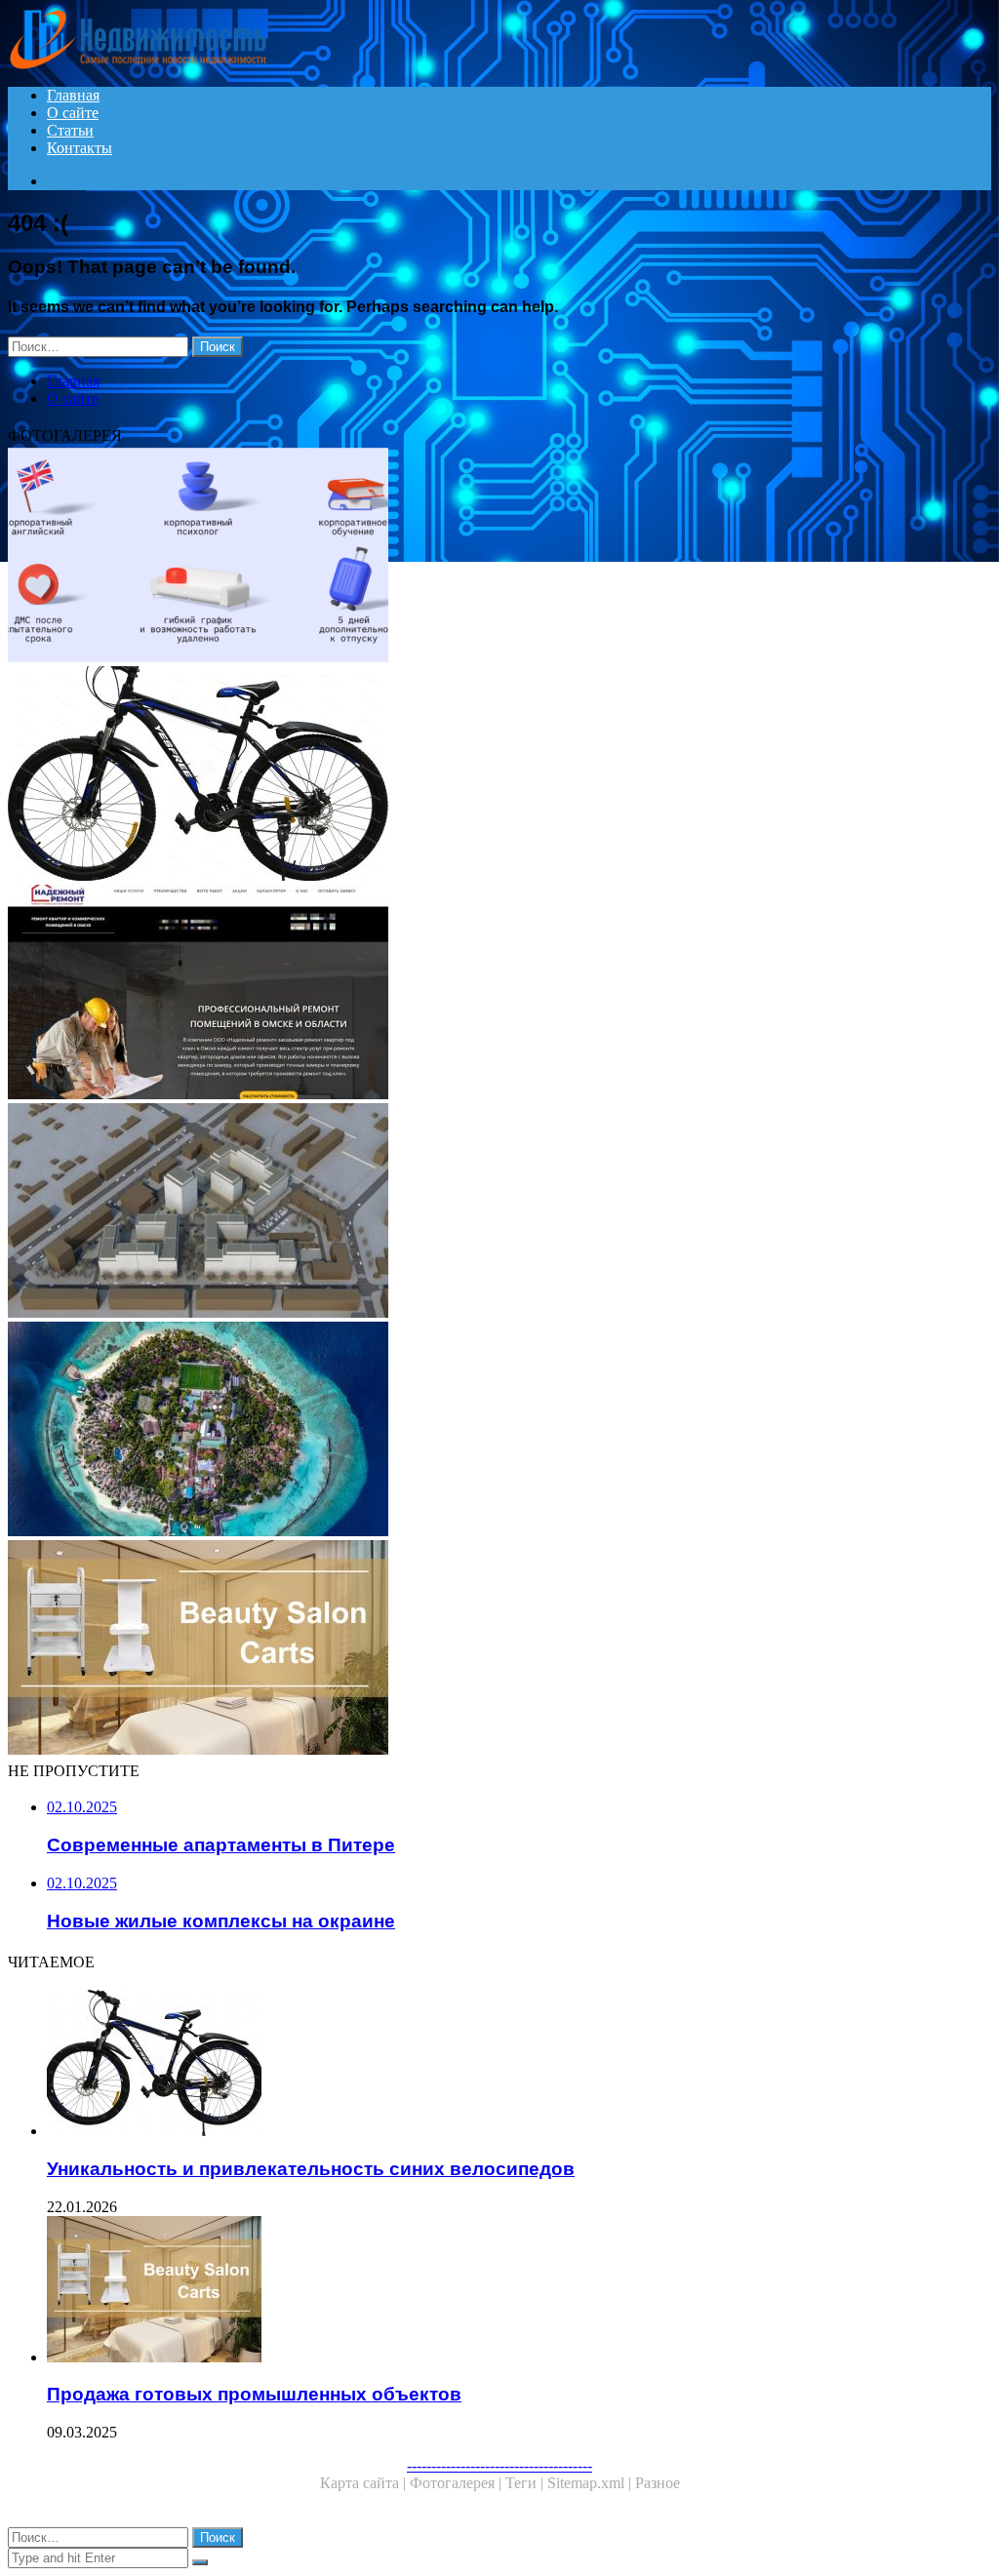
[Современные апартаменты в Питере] (499, 1431)
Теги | (526, 2483)
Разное (658, 2483)
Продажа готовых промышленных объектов (254, 2394)
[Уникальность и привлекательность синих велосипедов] (499, 775)
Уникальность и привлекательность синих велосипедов (311, 2169)
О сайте (73, 113)
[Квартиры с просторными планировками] (499, 994)
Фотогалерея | (458, 2483)
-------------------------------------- (499, 2465)
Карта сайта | (365, 2483)
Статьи (70, 130)
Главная (73, 95)
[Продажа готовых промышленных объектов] (499, 1649)
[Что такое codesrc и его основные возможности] (499, 557)
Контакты (80, 148)
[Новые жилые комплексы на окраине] (499, 1212)
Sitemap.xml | (591, 2483)
